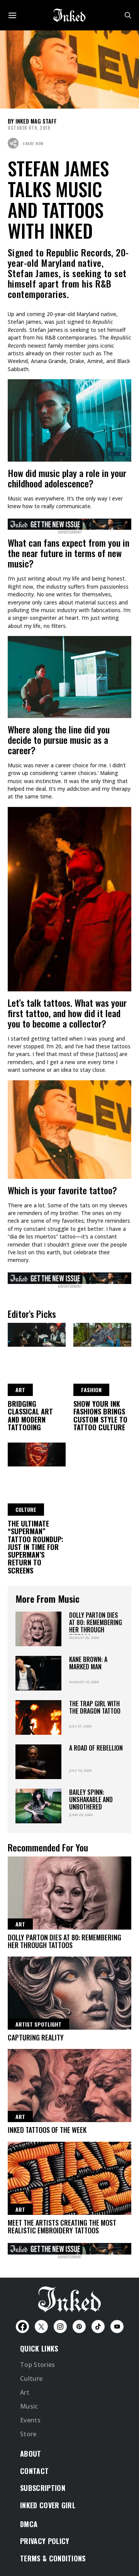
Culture (31, 2378)
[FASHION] (102, 1333)
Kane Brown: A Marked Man (88, 1663)
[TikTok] (98, 2327)
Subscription (43, 2488)
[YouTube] (117, 2327)
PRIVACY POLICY (45, 2541)
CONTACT (34, 2471)
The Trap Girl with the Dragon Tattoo (95, 1707)
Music (29, 2406)
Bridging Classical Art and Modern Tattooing (30, 1415)
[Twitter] (41, 2327)
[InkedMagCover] (69, 523)
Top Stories (38, 2365)
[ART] (37, 1333)
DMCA (29, 2524)
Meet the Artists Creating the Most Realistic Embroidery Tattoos (62, 2226)
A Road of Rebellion (96, 1748)
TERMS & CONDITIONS (53, 2558)
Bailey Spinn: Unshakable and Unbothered (91, 1800)
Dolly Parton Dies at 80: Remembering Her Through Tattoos (96, 1626)
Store (28, 2434)
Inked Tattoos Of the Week (47, 2130)
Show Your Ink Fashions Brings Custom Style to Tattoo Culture (100, 1415)
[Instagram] (60, 2327)
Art (25, 2392)
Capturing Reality (36, 2037)
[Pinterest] (79, 2327)
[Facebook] (22, 2327)
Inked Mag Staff (36, 121)
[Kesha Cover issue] (69, 2248)
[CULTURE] (37, 1453)
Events (30, 2420)
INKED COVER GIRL (48, 2505)
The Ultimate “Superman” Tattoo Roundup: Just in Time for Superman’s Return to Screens (36, 1547)
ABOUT (31, 2454)
